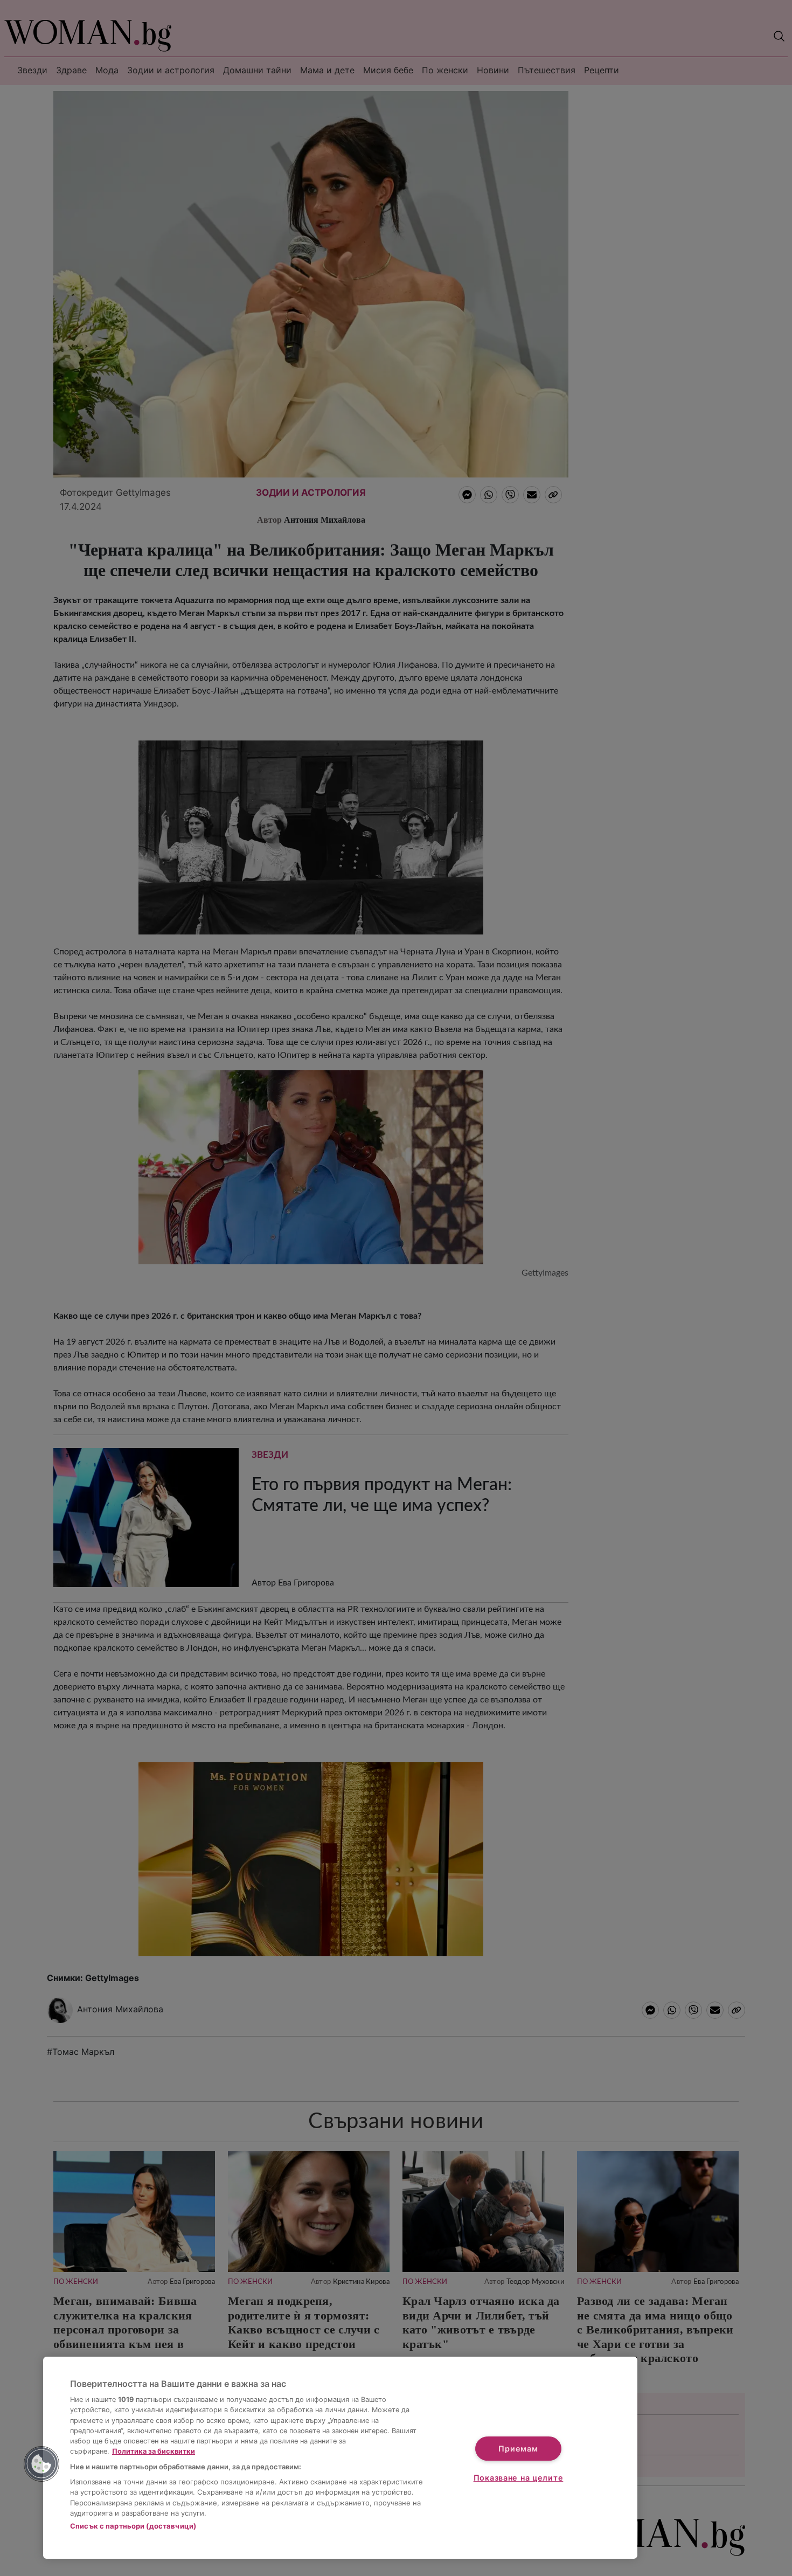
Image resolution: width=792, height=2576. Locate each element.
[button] (41, 2464)
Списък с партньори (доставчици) (133, 2526)
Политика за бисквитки (154, 2451)
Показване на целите (519, 2478)
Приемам (518, 2449)
